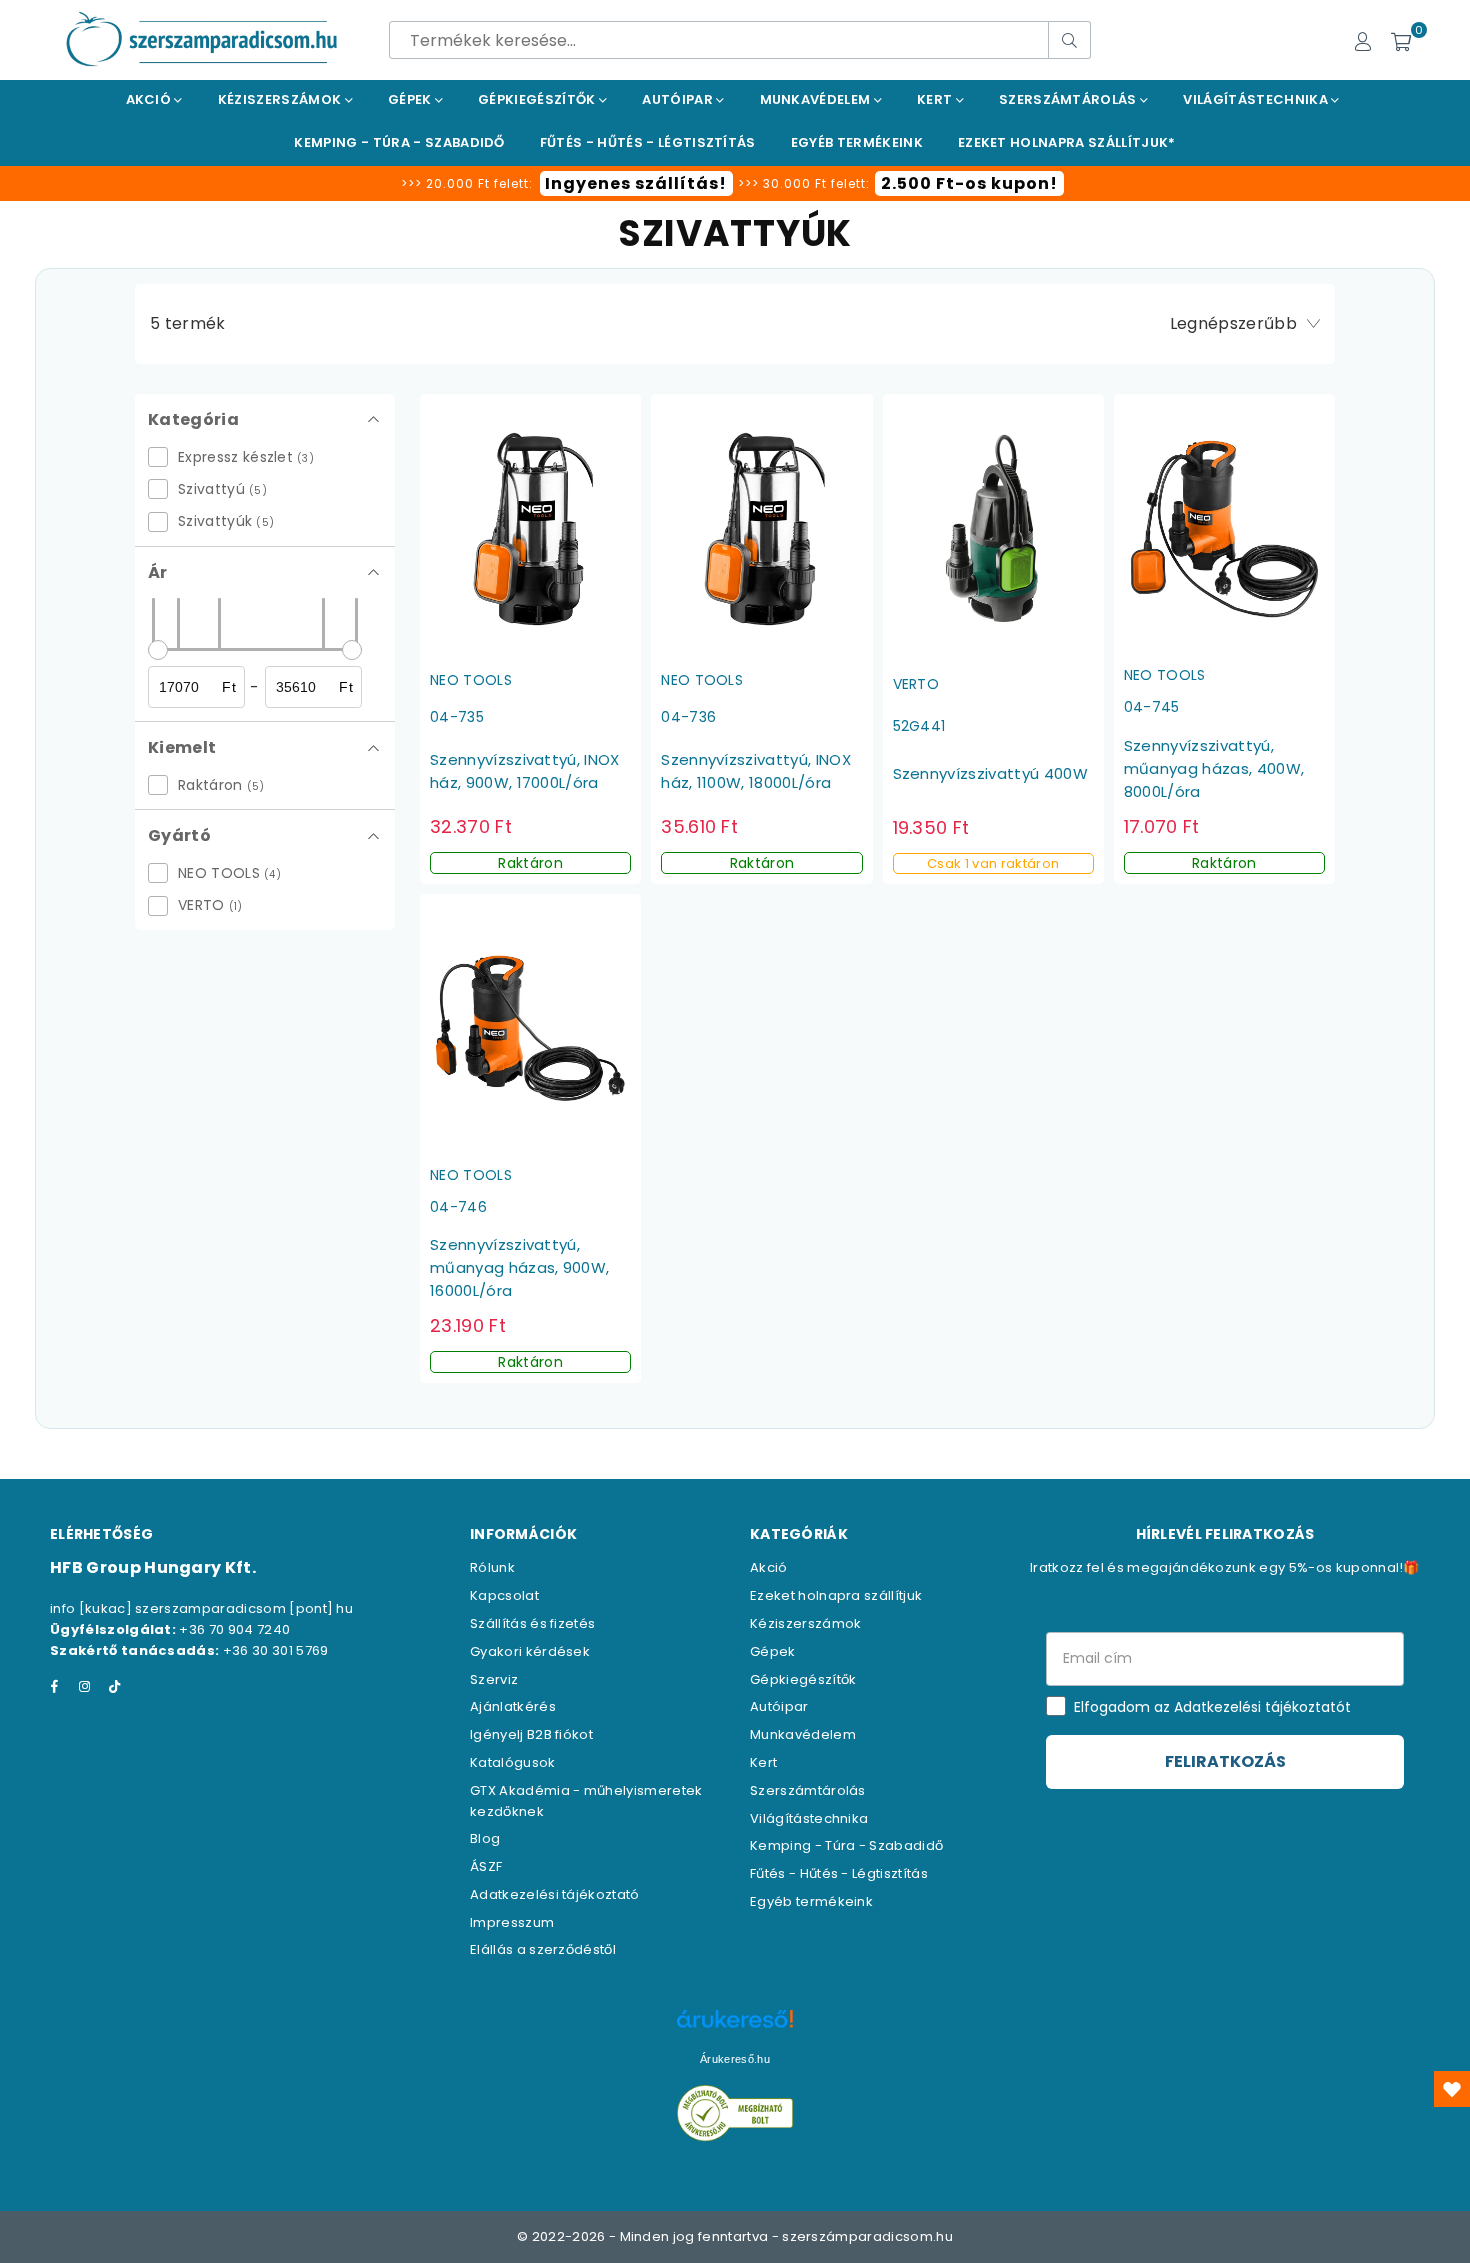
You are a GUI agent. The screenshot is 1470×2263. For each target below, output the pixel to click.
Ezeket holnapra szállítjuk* (1067, 142)
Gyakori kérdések (530, 1651)
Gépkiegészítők (538, 99)
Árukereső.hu (735, 2059)
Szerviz (494, 1679)
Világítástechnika (1257, 99)
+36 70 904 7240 (234, 1629)
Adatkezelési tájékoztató (555, 1894)
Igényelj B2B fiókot (531, 1734)
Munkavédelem (817, 99)
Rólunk (492, 1567)
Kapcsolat (504, 1595)
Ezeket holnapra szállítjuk (836, 1595)
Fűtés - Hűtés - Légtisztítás (839, 1873)
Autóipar (679, 99)
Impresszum (512, 1922)
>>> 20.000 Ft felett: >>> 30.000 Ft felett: (729, 183)
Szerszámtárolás (1069, 99)
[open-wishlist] (1452, 2089)
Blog (485, 1838)
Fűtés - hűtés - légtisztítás (648, 142)
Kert (936, 99)
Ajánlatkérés (513, 1706)
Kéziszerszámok (281, 99)
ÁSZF (486, 1866)
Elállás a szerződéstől (543, 1949)
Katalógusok (513, 1762)
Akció (150, 99)
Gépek (411, 99)
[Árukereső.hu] (735, 2029)
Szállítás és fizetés (532, 1623)
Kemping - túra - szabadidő (399, 142)
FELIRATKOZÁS (1225, 1761)
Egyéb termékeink (857, 142)
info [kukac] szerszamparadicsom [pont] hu (201, 1608)
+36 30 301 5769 (276, 1650)
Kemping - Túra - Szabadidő (846, 1845)
